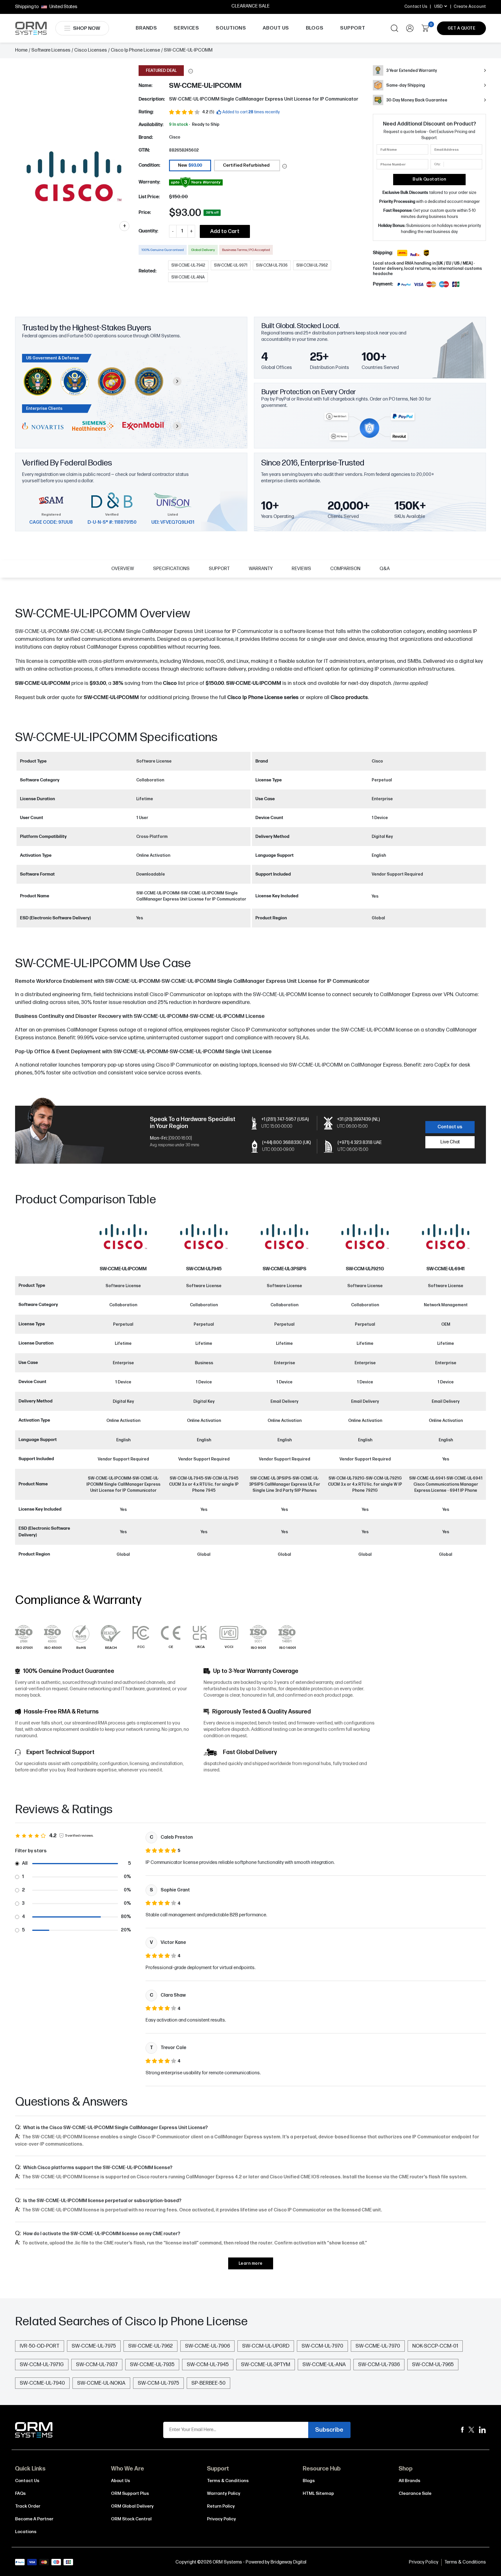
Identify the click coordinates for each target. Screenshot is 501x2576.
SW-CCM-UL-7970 (322, 2346)
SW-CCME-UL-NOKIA (101, 2383)
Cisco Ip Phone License (135, 50)
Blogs (309, 2481)
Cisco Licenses (91, 50)
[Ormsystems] (462, 2430)
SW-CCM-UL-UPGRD (266, 2346)
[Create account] (410, 28)
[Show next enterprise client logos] (177, 426)
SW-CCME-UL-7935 (152, 2365)
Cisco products (349, 697)
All (25, 1863)
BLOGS (315, 28)
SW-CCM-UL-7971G (42, 2365)
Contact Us (416, 7)
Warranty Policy (224, 2494)
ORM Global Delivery (132, 2506)
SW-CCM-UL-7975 (158, 2383)
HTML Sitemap (318, 2494)
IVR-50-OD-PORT (40, 2346)
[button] (191, 71)
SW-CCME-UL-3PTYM (266, 2365)
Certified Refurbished (246, 165)
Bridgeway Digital (288, 2562)
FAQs (20, 2494)
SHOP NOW (87, 28)
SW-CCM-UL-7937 (97, 2365)
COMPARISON (345, 569)
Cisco (175, 137)
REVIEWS (301, 569)
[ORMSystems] (471, 2430)
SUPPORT (353, 28)
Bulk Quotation (429, 179)
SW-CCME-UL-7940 (42, 2383)
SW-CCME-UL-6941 (446, 1269)
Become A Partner (34, 2519)
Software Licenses (51, 50)
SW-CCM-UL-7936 (379, 2365)
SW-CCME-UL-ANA (324, 2365)
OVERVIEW (123, 569)
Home (21, 50)
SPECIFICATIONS (171, 569)
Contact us (450, 1127)
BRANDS (146, 28)
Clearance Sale (415, 2494)
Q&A (385, 569)
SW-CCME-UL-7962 (150, 2346)
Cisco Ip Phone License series (263, 697)
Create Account (470, 7)
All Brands (410, 2481)
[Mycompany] (482, 2430)
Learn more (251, 2263)
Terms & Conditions (228, 2481)
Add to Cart (225, 231)
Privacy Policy (222, 2519)
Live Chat (450, 1142)
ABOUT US (276, 28)
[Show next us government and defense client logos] (177, 381)
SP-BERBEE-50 (208, 2383)
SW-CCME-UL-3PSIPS (284, 1269)
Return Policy (221, 2506)
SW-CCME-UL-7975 (94, 2346)
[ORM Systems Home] (31, 28)
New (190, 165)
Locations (26, 2532)
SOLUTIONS (231, 28)
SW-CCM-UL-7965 (433, 2365)
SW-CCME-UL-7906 (207, 2346)
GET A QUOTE (462, 28)
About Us (121, 2481)
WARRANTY (261, 569)
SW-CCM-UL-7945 (204, 1269)
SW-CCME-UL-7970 (378, 2346)
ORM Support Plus (130, 2494)
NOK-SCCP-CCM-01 (435, 2346)
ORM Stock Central (131, 2519)
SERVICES (186, 28)
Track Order (28, 2506)
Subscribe (329, 2430)
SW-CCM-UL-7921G (365, 1269)
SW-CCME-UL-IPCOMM (111, 697)
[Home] (34, 2430)
